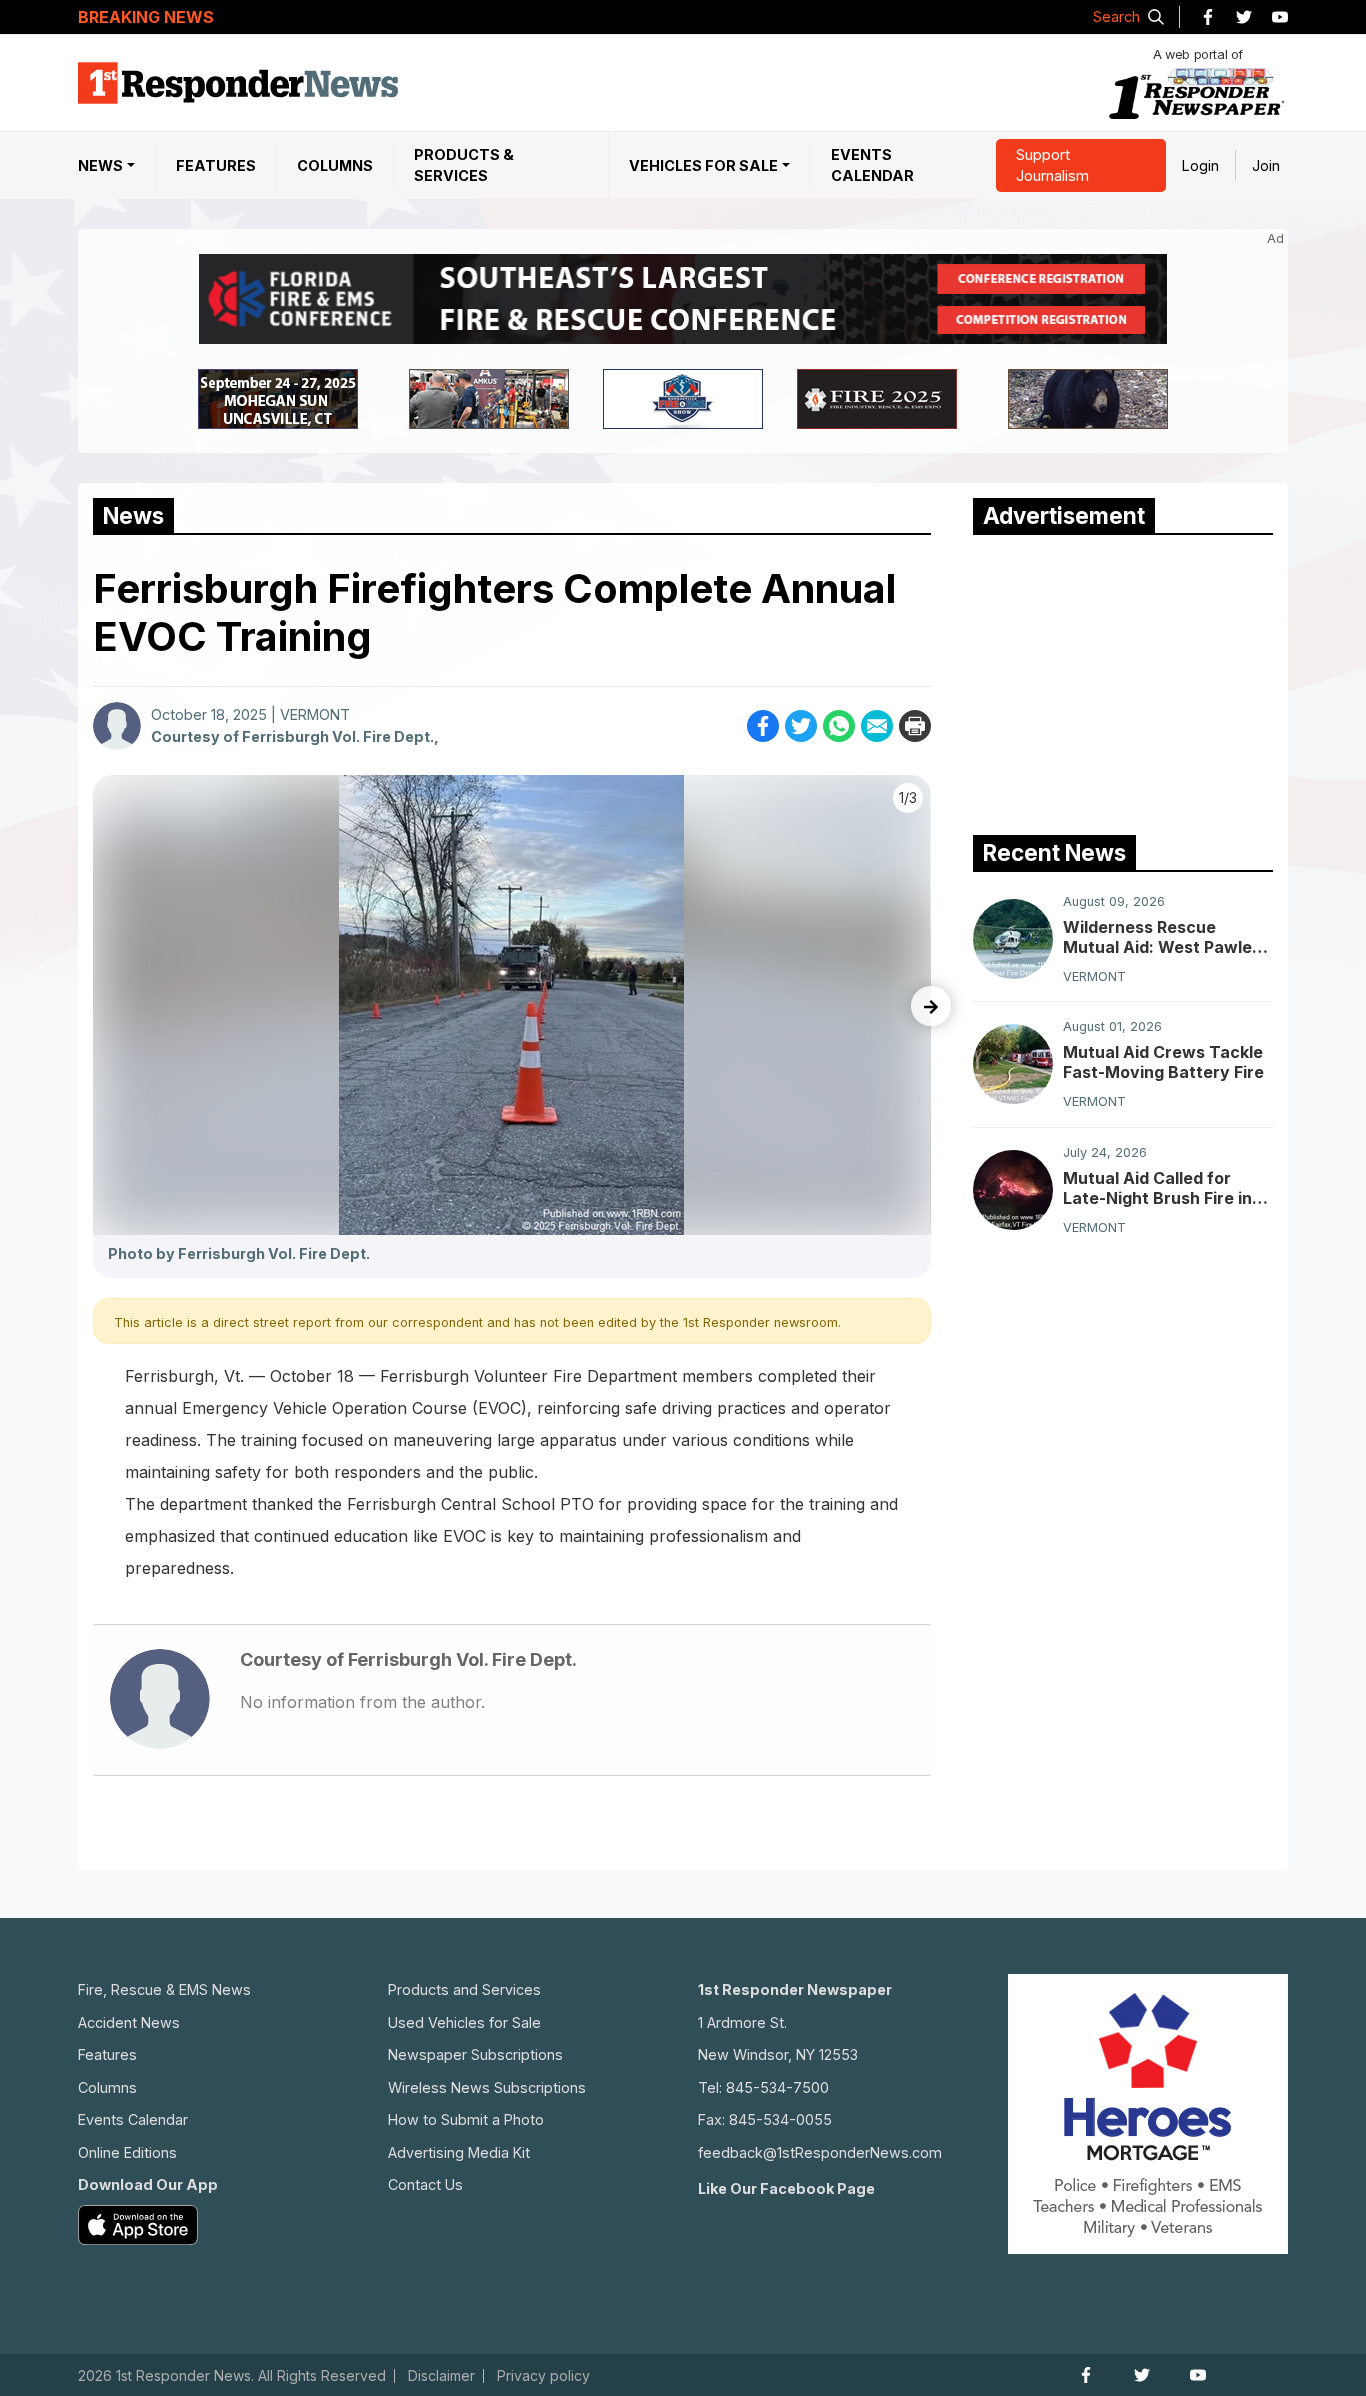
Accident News (129, 2022)
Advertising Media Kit (459, 2152)
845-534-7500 (777, 2087)
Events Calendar (872, 165)
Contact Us (425, 2184)
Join (1266, 165)
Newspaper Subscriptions (475, 2054)
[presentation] (931, 1006)
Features (216, 165)
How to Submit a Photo (466, 2119)
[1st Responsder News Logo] (238, 83)
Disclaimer (441, 2376)
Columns (335, 165)
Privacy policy (543, 2376)
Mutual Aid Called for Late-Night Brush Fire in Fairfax (1157, 1188)
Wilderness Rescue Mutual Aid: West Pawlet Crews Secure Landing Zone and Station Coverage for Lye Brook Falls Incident (1161, 937)
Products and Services (464, 1989)
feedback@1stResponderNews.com (820, 2152)
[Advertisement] (1123, 680)
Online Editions (127, 2152)
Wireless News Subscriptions (487, 2087)
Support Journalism (1052, 165)
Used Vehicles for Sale (464, 2022)
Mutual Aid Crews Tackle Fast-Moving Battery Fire (1163, 1062)
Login (1200, 165)
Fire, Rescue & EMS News (164, 1989)
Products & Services (464, 165)
